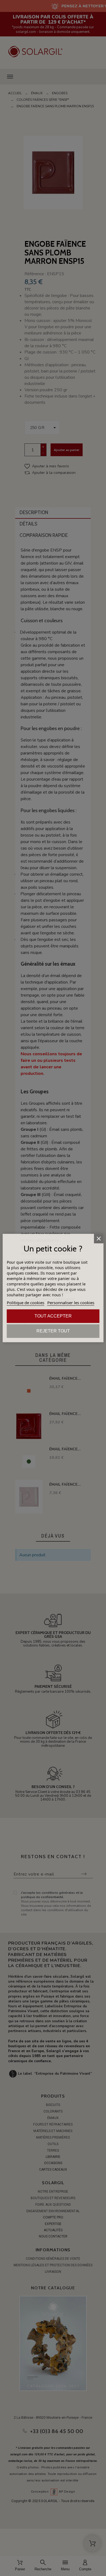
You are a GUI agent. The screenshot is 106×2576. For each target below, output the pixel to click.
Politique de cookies (26, 1303)
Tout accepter (53, 1316)
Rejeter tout (53, 1331)
